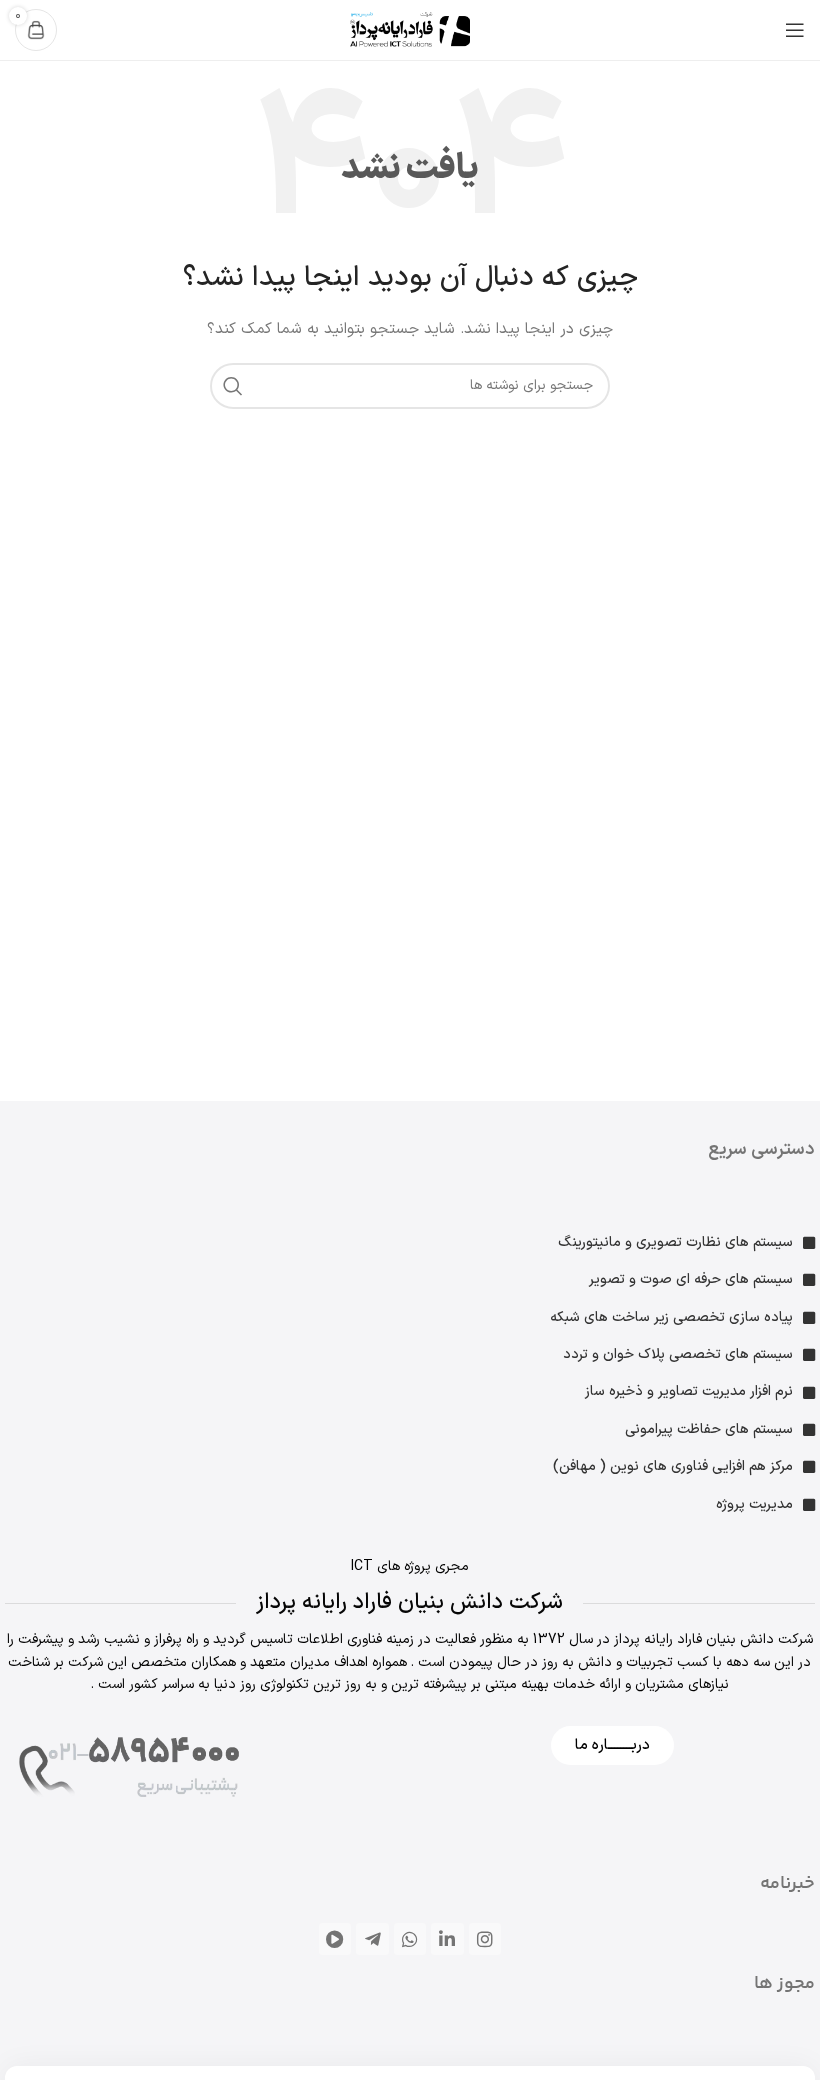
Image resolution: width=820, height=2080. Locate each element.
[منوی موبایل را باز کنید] (795, 30)
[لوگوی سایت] (410, 29)
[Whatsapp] (410, 1939)
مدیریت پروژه (754, 1504)
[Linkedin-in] (447, 1939)
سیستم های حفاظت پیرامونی (709, 1429)
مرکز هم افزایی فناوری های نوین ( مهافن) (673, 1466)
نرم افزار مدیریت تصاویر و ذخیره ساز (689, 1391)
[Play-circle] (335, 1939)
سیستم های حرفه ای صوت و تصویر (691, 1279)
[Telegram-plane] (372, 1939)
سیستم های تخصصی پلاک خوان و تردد (678, 1354)
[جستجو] (233, 386)
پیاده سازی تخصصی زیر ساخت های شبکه (671, 1317)
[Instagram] (485, 1939)
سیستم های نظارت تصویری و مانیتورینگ (675, 1242)
